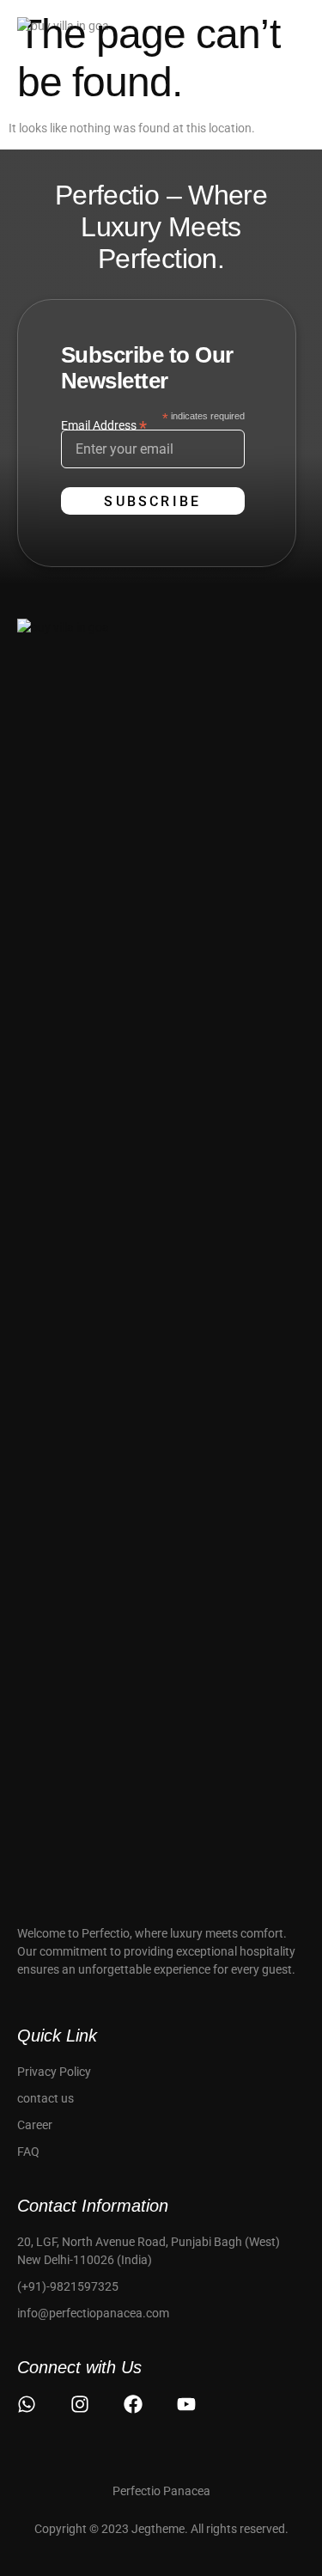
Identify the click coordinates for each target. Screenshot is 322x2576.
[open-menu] (295, 35)
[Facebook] (133, 2404)
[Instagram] (80, 2404)
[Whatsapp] (27, 2404)
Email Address (104, 425)
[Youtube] (186, 2404)
